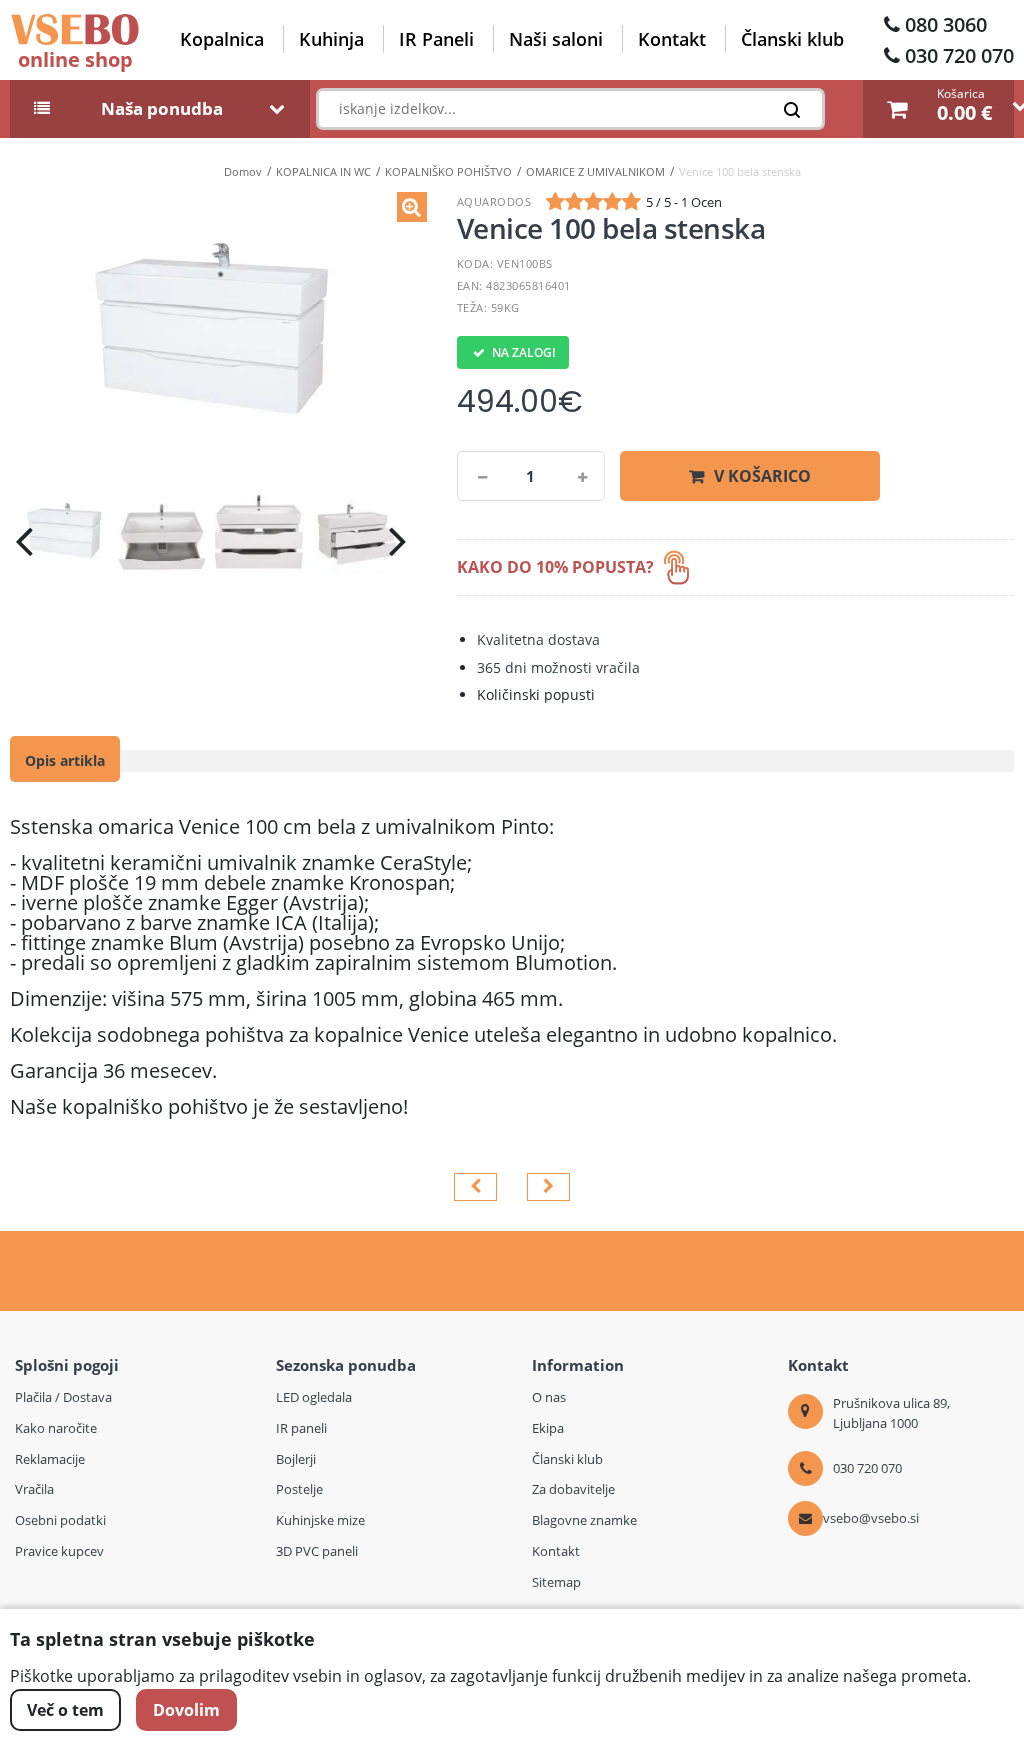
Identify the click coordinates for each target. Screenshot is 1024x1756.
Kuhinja (331, 39)
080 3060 (946, 24)
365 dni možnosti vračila (558, 667)
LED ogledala (314, 1397)
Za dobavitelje (573, 1489)
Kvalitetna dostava (538, 639)
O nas (549, 1397)
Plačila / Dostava (63, 1397)
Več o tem (65, 1710)
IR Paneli (436, 39)
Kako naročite (56, 1428)
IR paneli (301, 1428)
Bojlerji (296, 1459)
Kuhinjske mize (320, 1520)
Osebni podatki (60, 1520)
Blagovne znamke (584, 1520)
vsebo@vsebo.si (871, 1518)
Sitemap (556, 1582)
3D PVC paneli (317, 1551)
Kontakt (672, 39)
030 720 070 (959, 55)
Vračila (34, 1489)
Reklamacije (50, 1459)
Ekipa (548, 1428)
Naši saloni (556, 39)
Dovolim (186, 1710)
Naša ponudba (162, 109)
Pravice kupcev (59, 1551)
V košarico (762, 476)
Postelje (299, 1489)
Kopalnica (222, 39)
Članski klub (792, 39)
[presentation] (24, 541)
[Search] (797, 114)
